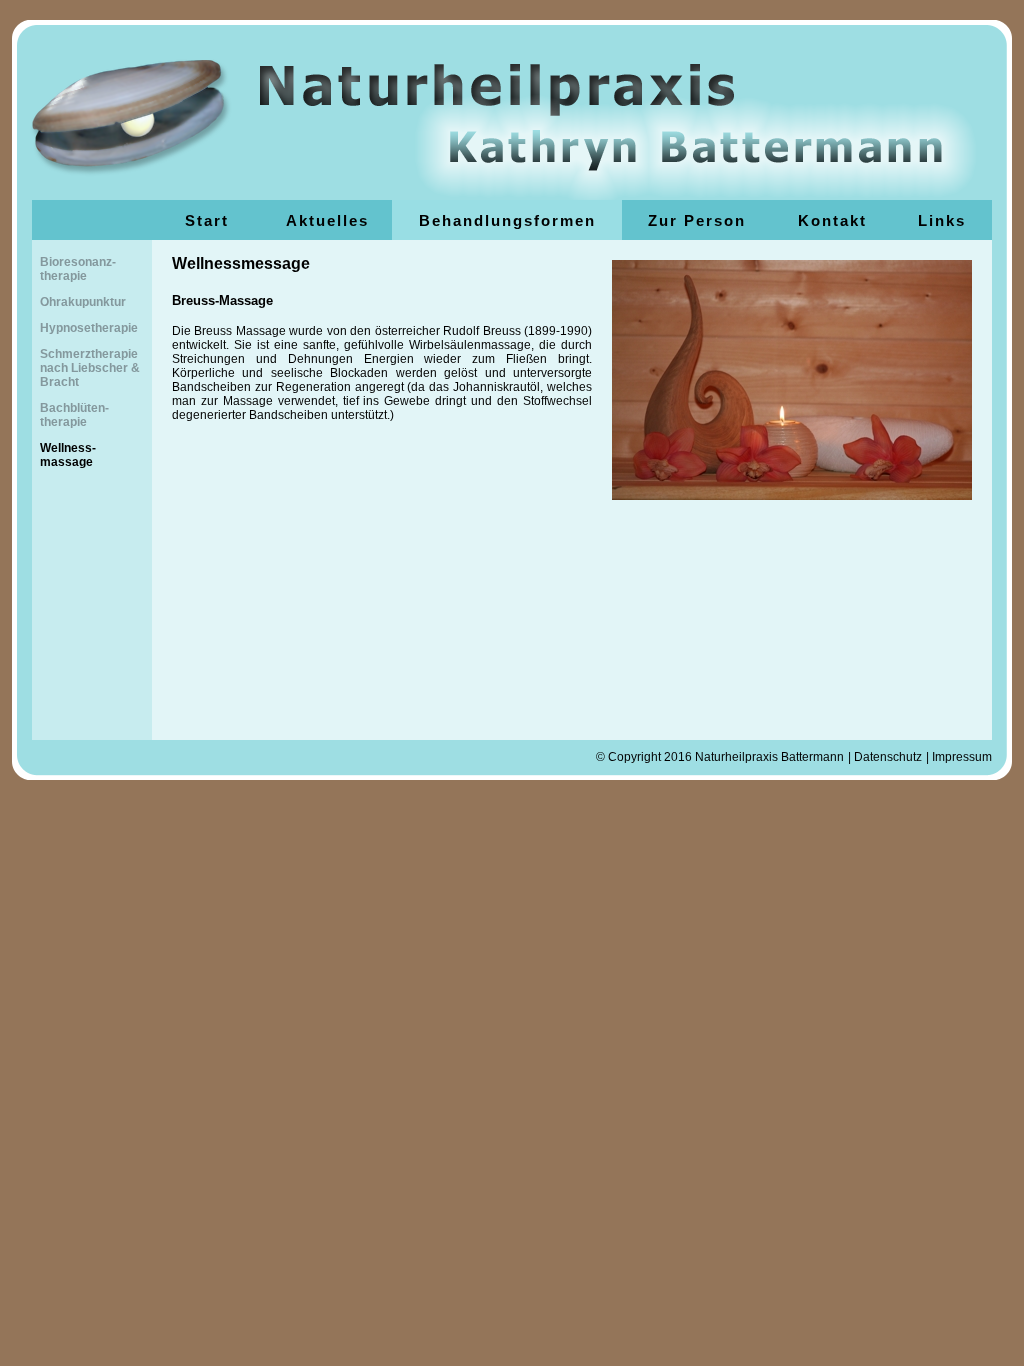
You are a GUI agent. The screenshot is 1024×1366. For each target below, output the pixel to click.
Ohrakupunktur (83, 302)
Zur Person (697, 220)
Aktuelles (327, 220)
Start (207, 220)
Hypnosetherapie (89, 328)
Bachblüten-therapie (74, 415)
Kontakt (832, 220)
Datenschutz (888, 757)
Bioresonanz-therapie (78, 269)
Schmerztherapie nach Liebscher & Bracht (90, 368)
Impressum (962, 757)
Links (942, 220)
